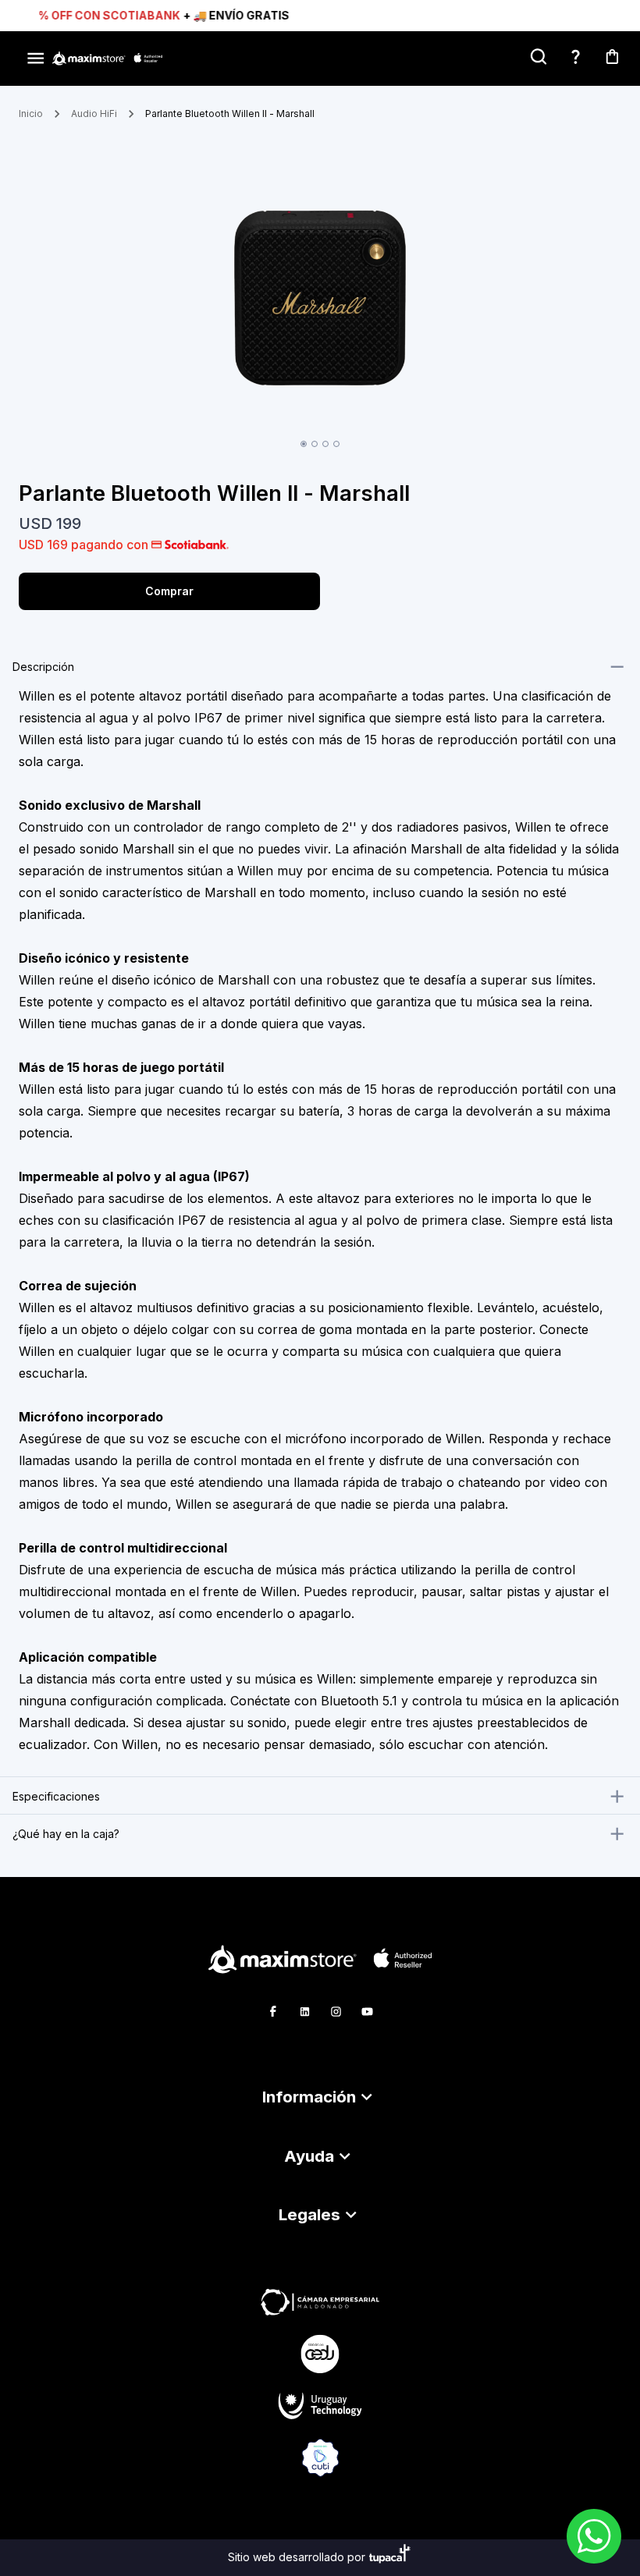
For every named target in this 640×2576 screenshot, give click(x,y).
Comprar (169, 591)
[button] (320, 2097)
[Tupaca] (390, 2558)
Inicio (31, 114)
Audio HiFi (94, 114)
